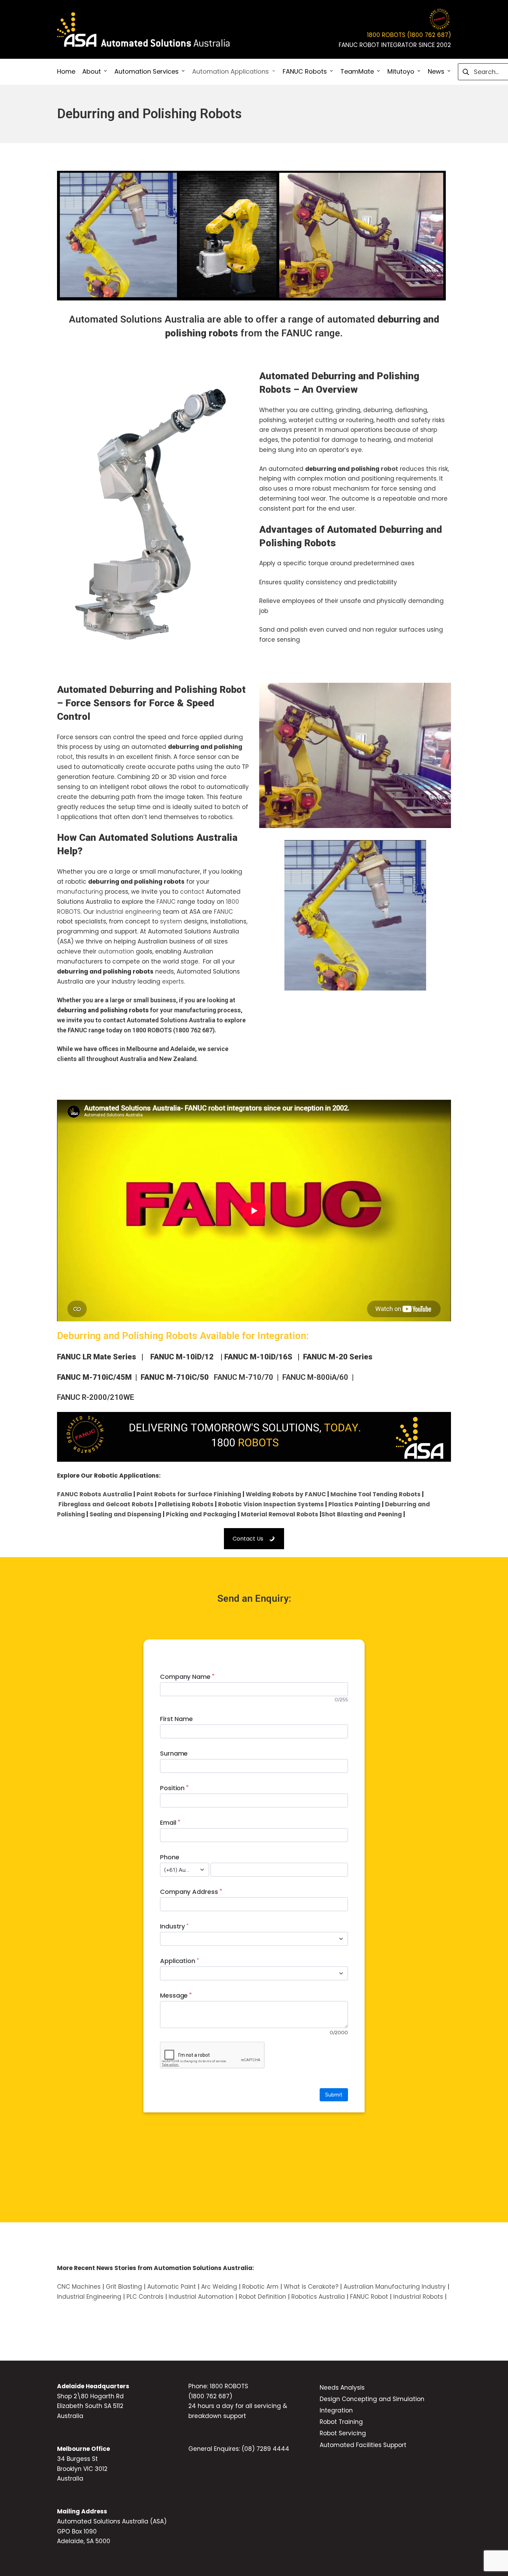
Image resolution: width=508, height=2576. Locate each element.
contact (192, 892)
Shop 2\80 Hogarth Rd (90, 2396)
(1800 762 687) (210, 2396)
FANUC (166, 902)
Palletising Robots (186, 1504)
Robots (275, 389)
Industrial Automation (201, 2297)
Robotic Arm (260, 2287)
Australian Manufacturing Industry (395, 2287)
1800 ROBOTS (152, 1030)
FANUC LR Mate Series (97, 1357)
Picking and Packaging (201, 1514)
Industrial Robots (418, 2297)
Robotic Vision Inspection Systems (271, 1504)
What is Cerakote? (311, 2287)
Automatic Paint (172, 2287)
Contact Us (248, 1539)
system (171, 921)
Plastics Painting (354, 1504)
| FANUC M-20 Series (332, 1357)
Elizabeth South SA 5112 (90, 2406)
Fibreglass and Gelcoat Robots (106, 1504)
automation (116, 951)
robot (389, 469)
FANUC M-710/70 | (247, 1377)
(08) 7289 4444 (265, 2449)
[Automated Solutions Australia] (143, 30)
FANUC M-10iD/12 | (186, 1357)
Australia (70, 2416)
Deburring (333, 376)
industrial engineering (128, 912)
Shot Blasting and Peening (362, 1514)
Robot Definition (262, 2297)
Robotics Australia (318, 2297)
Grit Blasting (123, 2287)
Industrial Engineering (89, 2297)
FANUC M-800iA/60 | (322, 1377)
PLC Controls (145, 2297)
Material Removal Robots (280, 1514)
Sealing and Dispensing (125, 1514)
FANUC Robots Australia (95, 1494)
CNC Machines (79, 2287)
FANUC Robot (368, 2297)
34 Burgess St (77, 2459)
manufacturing (80, 892)
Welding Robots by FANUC (286, 1494)
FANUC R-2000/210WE (96, 1397)
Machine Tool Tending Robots (375, 1494)
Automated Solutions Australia (137, 319)
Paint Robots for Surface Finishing (189, 1494)
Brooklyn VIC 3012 (82, 2469)
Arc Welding (219, 2287)
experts (173, 982)
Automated (352, 529)
